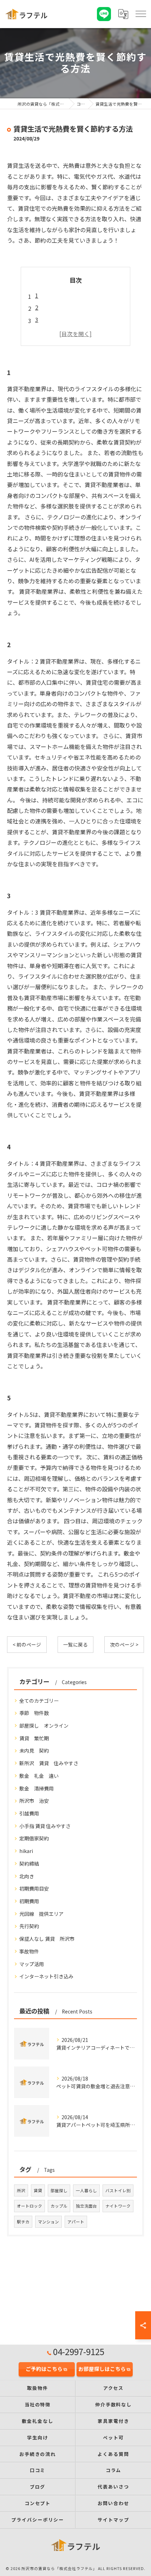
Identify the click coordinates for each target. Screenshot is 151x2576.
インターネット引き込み (46, 1976)
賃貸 (38, 2190)
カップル (59, 2206)
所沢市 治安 (34, 1801)
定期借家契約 (34, 1838)
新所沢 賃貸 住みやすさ (49, 1763)
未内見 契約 (34, 1750)
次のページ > (124, 1644)
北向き (27, 1876)
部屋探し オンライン (44, 1726)
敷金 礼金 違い (39, 1776)
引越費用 (29, 1813)
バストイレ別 (118, 2190)
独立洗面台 (86, 2206)
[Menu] (141, 14)
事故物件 (29, 1951)
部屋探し (59, 2190)
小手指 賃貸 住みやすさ (45, 1826)
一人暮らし (86, 2190)
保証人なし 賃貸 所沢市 (47, 1939)
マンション (48, 2222)
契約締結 (29, 1864)
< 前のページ (27, 1644)
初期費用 (29, 1901)
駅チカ (23, 2222)
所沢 (21, 2190)
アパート (76, 2222)
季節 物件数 (34, 1713)
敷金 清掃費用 (37, 1788)
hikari (26, 1851)
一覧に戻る (75, 1644)
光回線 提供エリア (41, 1914)
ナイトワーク (118, 2206)
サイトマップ (113, 2520)
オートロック (29, 2206)
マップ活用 (32, 1964)
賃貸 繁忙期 (34, 1738)
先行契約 (29, 1926)
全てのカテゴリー (39, 1701)
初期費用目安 (34, 1888)
